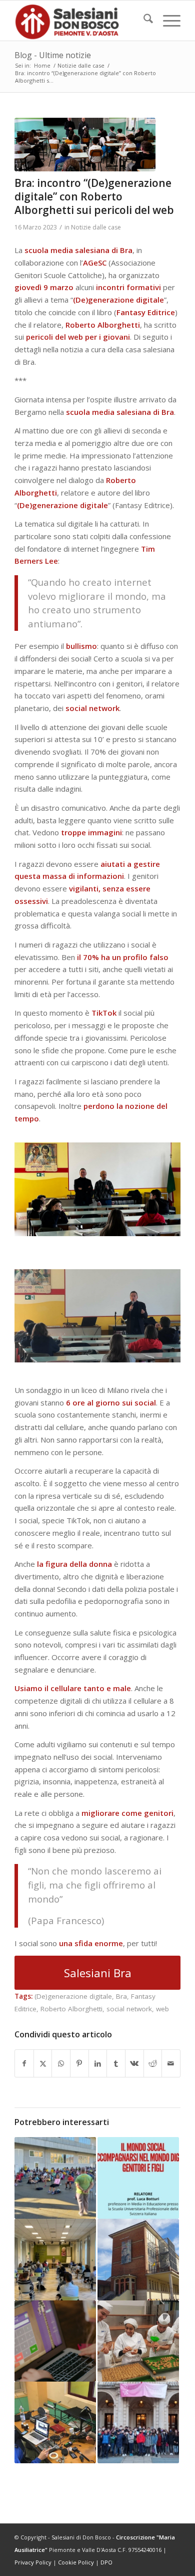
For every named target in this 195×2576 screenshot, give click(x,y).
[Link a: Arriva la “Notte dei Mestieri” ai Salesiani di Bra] (138, 2341)
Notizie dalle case (96, 227)
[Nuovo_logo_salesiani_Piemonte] (81, 21)
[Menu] (167, 21)
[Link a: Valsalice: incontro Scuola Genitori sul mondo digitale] (138, 2178)
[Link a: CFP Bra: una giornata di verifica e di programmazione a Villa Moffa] (55, 2260)
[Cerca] (143, 21)
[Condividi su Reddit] (153, 2064)
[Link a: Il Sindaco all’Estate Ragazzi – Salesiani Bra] (55, 2178)
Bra (121, 1996)
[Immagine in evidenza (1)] (85, 145)
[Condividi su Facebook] (24, 2064)
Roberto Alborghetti (71, 2009)
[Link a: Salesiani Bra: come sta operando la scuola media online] (55, 2341)
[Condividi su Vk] (134, 2064)
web (162, 2009)
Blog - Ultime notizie (53, 55)
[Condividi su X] (43, 2064)
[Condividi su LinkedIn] (98, 2064)
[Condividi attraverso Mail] (171, 2064)
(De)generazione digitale (73, 1996)
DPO (106, 2562)
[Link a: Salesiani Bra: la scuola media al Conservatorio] (138, 2422)
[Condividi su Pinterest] (79, 2064)
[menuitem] (143, 21)
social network (129, 2009)
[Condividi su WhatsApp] (61, 2064)
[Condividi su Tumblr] (116, 2064)
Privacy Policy (33, 2562)
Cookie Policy (76, 2562)
